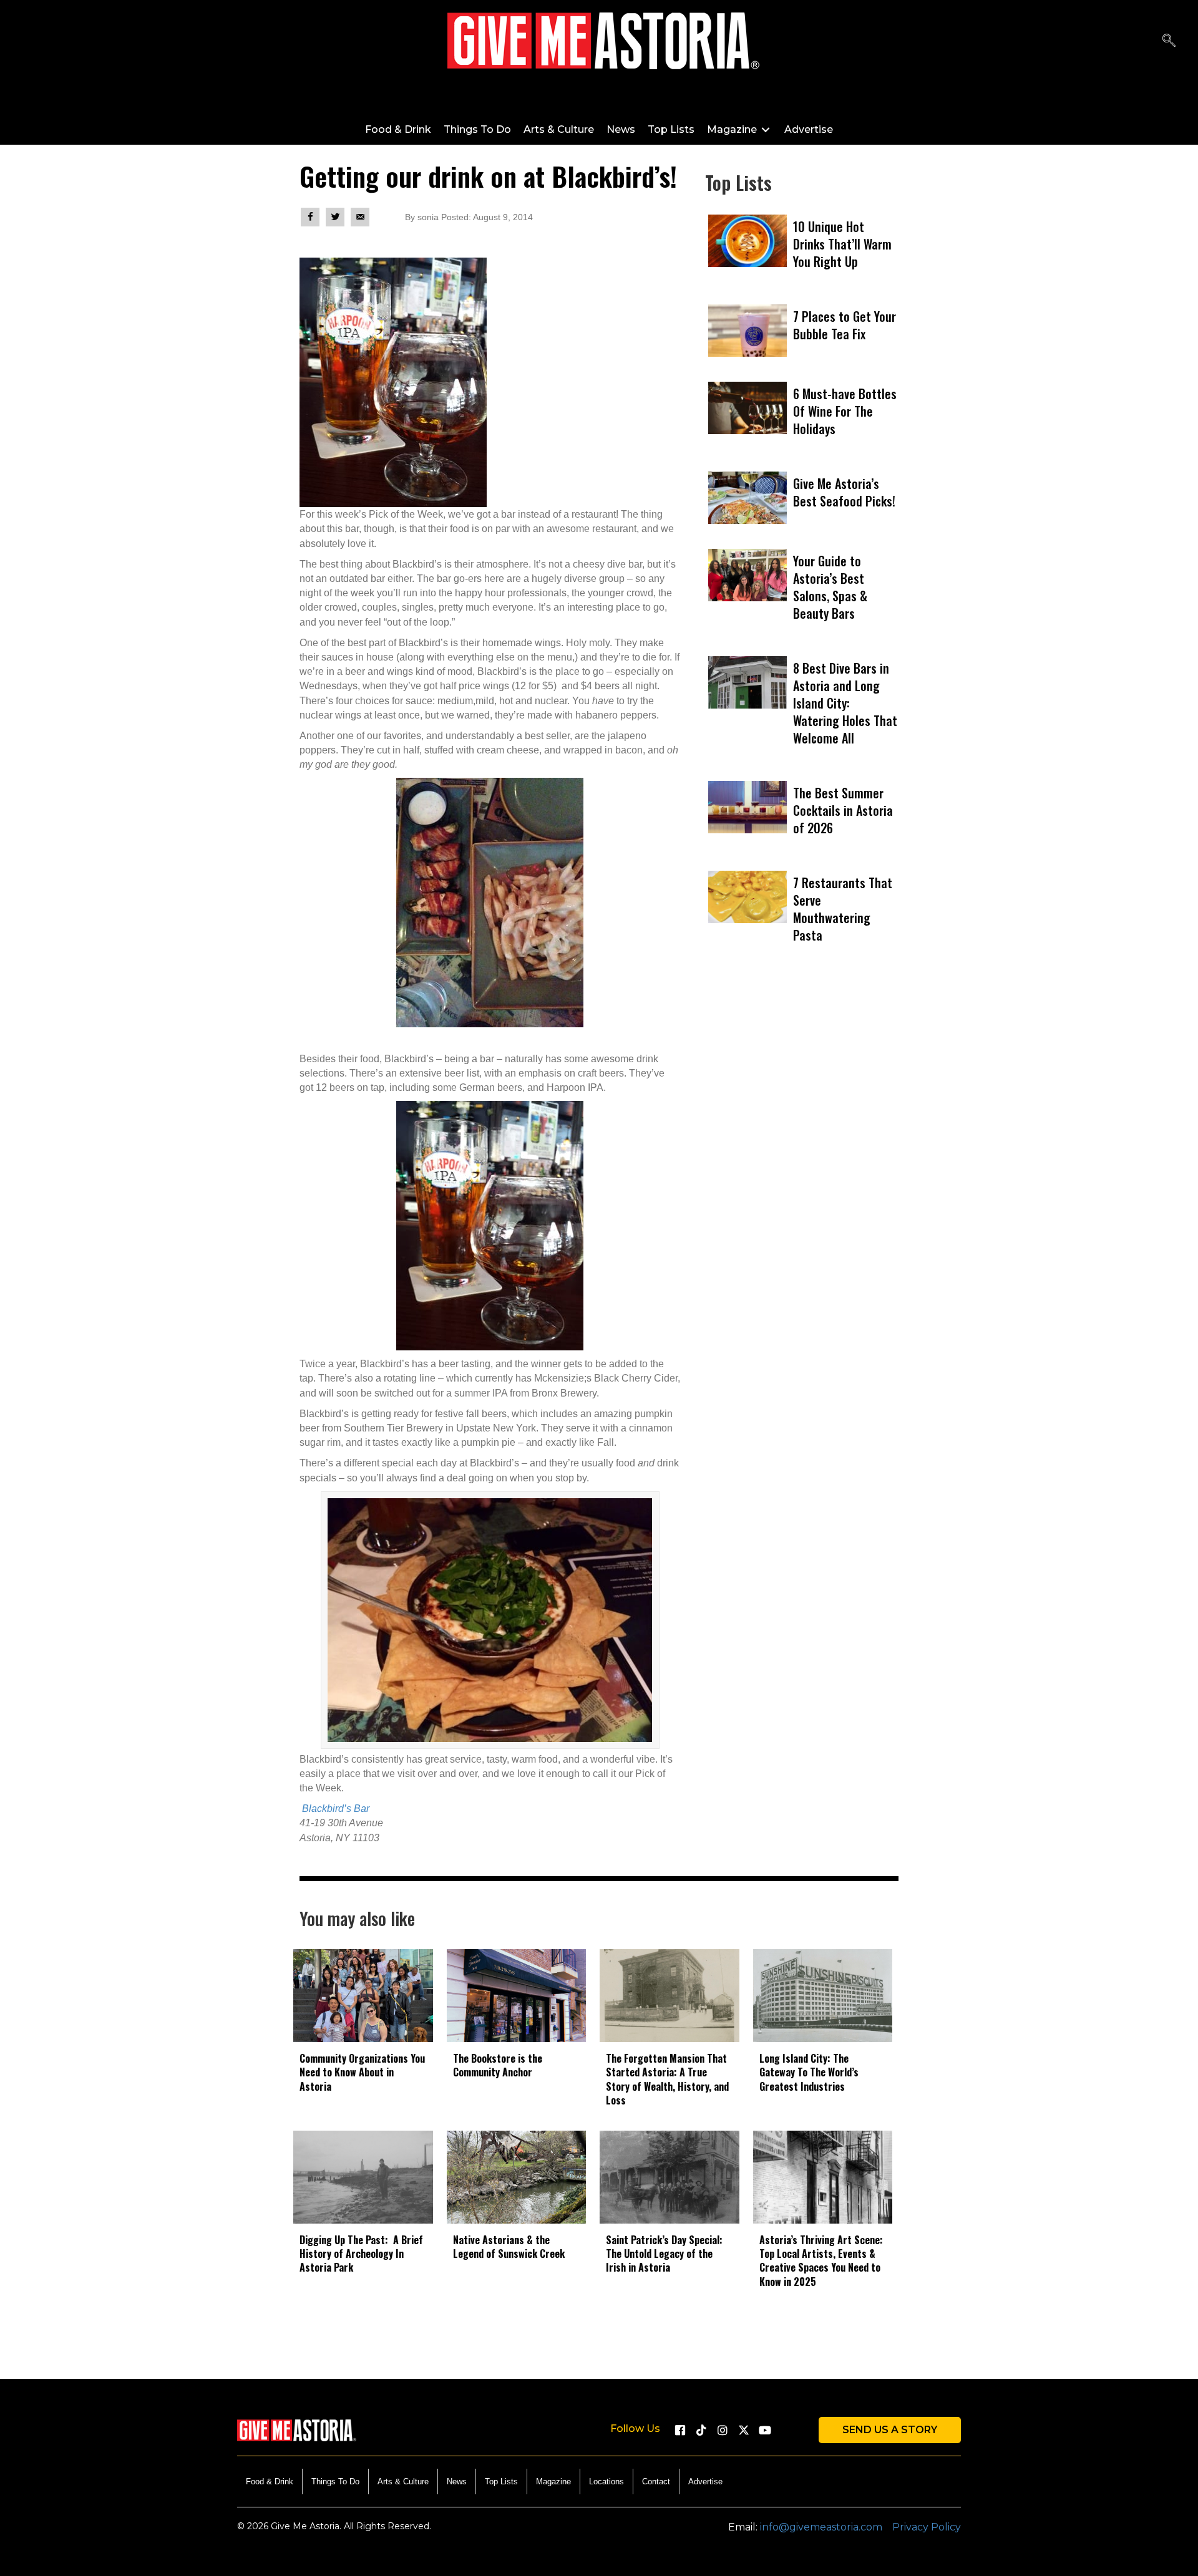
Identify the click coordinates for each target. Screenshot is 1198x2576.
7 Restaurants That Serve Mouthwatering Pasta (843, 909)
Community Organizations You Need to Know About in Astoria (362, 2072)
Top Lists (501, 2482)
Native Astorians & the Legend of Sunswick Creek (509, 2247)
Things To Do (335, 2482)
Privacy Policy (927, 2527)
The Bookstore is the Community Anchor (498, 2065)
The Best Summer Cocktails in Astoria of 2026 (843, 810)
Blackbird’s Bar (336, 1809)
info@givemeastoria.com (821, 2527)
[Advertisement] (802, 1125)
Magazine (553, 2482)
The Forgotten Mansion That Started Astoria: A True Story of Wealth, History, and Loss (667, 2079)
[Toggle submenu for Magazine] (766, 129)
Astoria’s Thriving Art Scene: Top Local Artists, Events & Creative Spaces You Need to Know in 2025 (821, 2261)
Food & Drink (270, 2482)
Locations (606, 2482)
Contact (656, 2482)
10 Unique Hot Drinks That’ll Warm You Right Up (842, 244)
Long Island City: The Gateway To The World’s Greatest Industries (809, 2072)
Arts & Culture (403, 2482)
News (457, 2482)
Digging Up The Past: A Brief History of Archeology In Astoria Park (361, 2254)
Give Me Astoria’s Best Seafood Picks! (844, 492)
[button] (1169, 41)
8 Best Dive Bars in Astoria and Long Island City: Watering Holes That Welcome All (845, 703)
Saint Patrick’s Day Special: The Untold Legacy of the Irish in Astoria (664, 2254)
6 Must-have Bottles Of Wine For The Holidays (845, 411)
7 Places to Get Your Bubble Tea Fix (845, 325)
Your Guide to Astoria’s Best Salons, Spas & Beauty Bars (830, 587)
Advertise (705, 2482)
